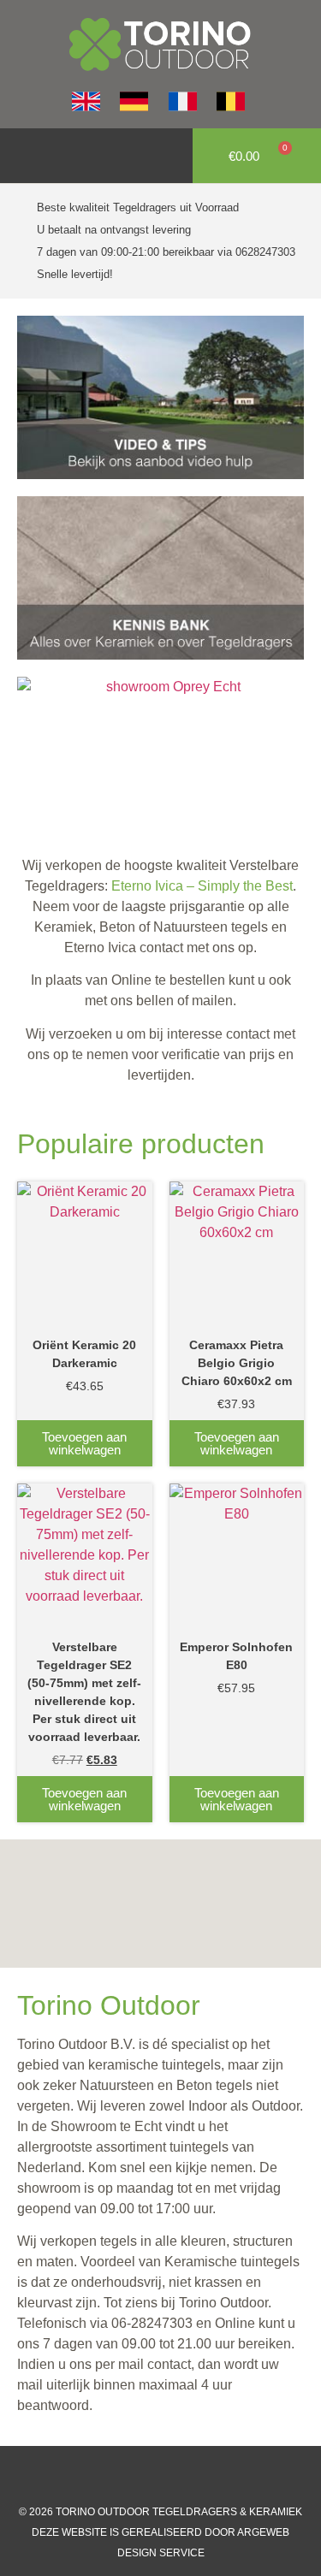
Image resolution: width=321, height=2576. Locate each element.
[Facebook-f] (110, 2476)
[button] (22, 156)
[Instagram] (144, 2476)
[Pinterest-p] (212, 2476)
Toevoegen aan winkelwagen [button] (84, 1443)
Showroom (83, 2126)
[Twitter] (178, 2476)
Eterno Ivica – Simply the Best (202, 886)
